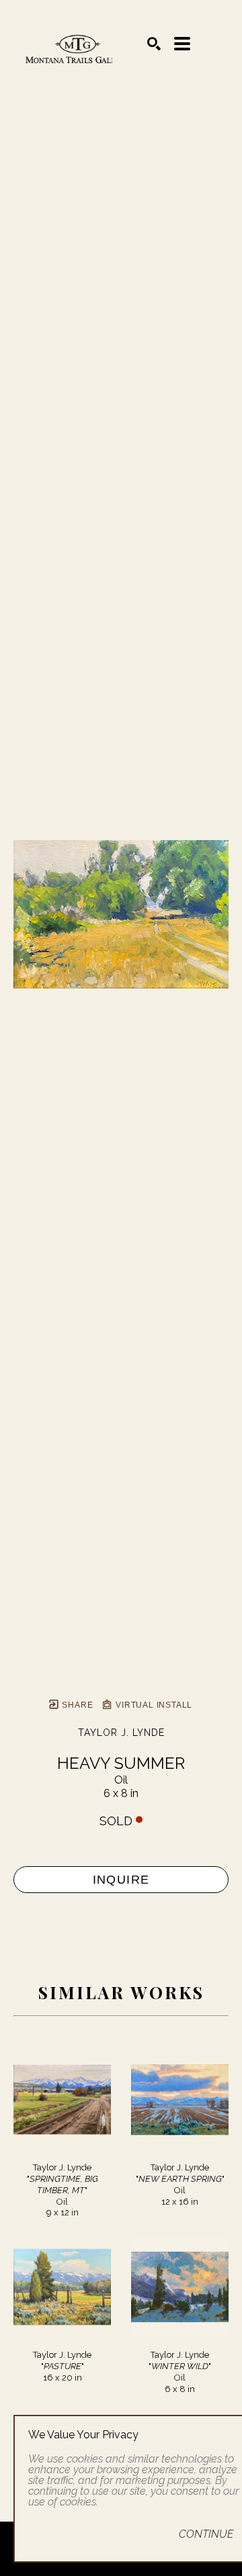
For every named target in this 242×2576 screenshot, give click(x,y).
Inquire (121, 1880)
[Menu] (182, 44)
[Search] (154, 44)
